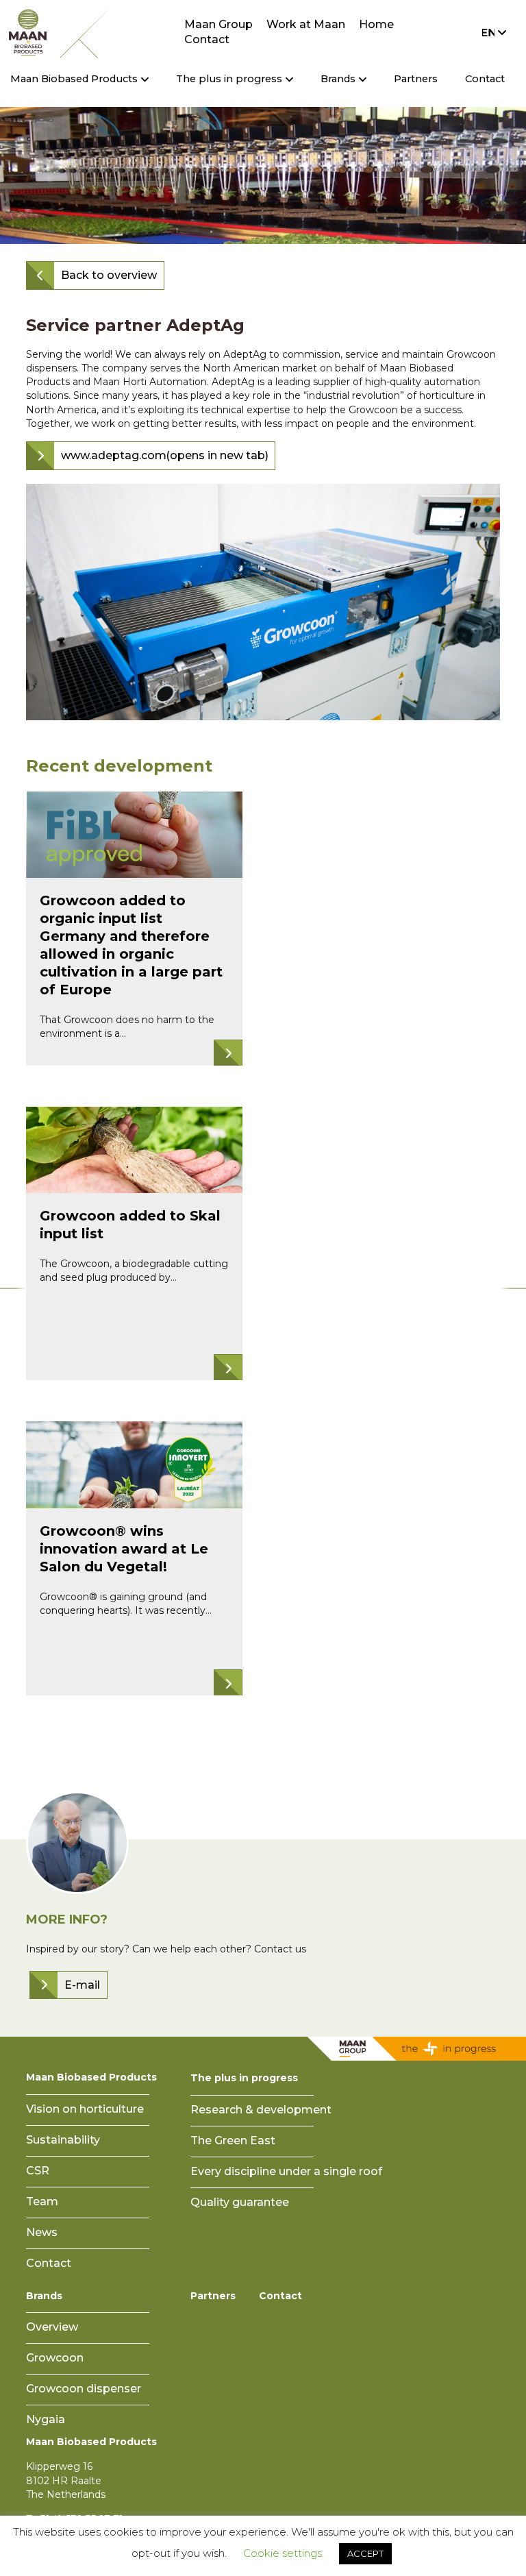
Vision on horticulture (85, 2109)
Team (42, 2201)
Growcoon (55, 2358)
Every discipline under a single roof (286, 2171)
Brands (44, 2296)
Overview (52, 2327)
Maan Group (218, 24)
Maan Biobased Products (91, 2077)
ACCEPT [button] (365, 2553)
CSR (38, 2171)
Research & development (261, 2110)
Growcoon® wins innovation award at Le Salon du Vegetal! (124, 1549)
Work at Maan (306, 24)
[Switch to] (490, 32)
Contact (207, 39)
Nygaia (46, 2419)
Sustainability (63, 2140)
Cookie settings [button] (283, 2553)
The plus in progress (244, 2078)
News (42, 2232)
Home (376, 24)
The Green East (233, 2140)
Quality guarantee (240, 2202)
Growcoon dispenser (84, 2389)
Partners (416, 79)
